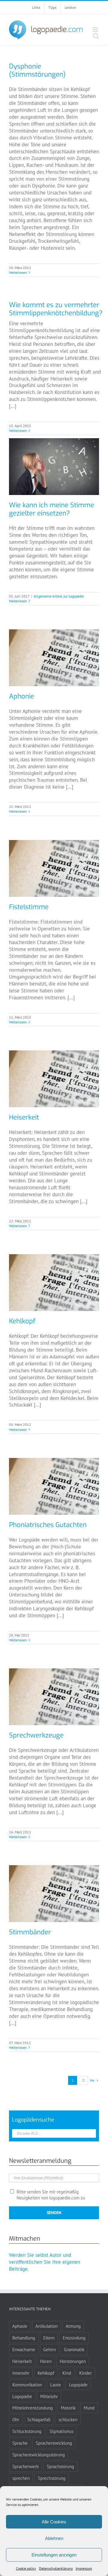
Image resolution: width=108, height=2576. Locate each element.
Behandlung (24, 2338)
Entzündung (74, 2338)
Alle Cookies (54, 2522)
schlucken (68, 2419)
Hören (46, 2361)
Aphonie (22, 696)
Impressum (84, 2568)
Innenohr (21, 2373)
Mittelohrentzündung (33, 2408)
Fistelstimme (29, 907)
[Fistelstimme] (54, 868)
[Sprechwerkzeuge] (54, 1697)
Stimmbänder (30, 1932)
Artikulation (46, 2326)
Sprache (20, 2443)
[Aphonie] (54, 658)
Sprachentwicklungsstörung (39, 2455)
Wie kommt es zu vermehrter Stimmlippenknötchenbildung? (56, 309)
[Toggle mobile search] (96, 36)
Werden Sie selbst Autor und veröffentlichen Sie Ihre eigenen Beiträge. (45, 2262)
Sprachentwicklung (54, 2443)
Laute (55, 2385)
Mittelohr (49, 2396)
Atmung (73, 2326)
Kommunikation (27, 2385)
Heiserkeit (24, 1117)
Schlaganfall (39, 2419)
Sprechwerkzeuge (36, 1735)
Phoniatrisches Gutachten (48, 1525)
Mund (89, 2408)
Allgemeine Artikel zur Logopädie (59, 596)
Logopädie (22, 2396)
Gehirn (49, 2349)
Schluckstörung (27, 2431)
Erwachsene (24, 2349)
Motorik (68, 2408)
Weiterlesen (18, 272)
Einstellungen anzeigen (54, 2555)
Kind (67, 2373)
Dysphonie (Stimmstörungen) (37, 70)
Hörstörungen (73, 2361)
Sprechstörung (52, 2478)
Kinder (85, 2373)
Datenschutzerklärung (56, 2568)
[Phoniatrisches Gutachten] (54, 1486)
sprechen (21, 2478)
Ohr (16, 2419)
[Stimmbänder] (54, 1894)
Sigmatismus (61, 2431)
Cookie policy (26, 2568)
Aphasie (20, 2326)
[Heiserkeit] (54, 1079)
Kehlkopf (22, 1321)
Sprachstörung (60, 2466)
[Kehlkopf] (54, 1283)
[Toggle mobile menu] (96, 30)
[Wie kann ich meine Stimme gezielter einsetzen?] (54, 467)
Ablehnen (54, 2538)
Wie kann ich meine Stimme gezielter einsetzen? (52, 509)
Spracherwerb (25, 2466)
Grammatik (74, 2349)
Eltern (49, 2338)
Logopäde (78, 2385)
